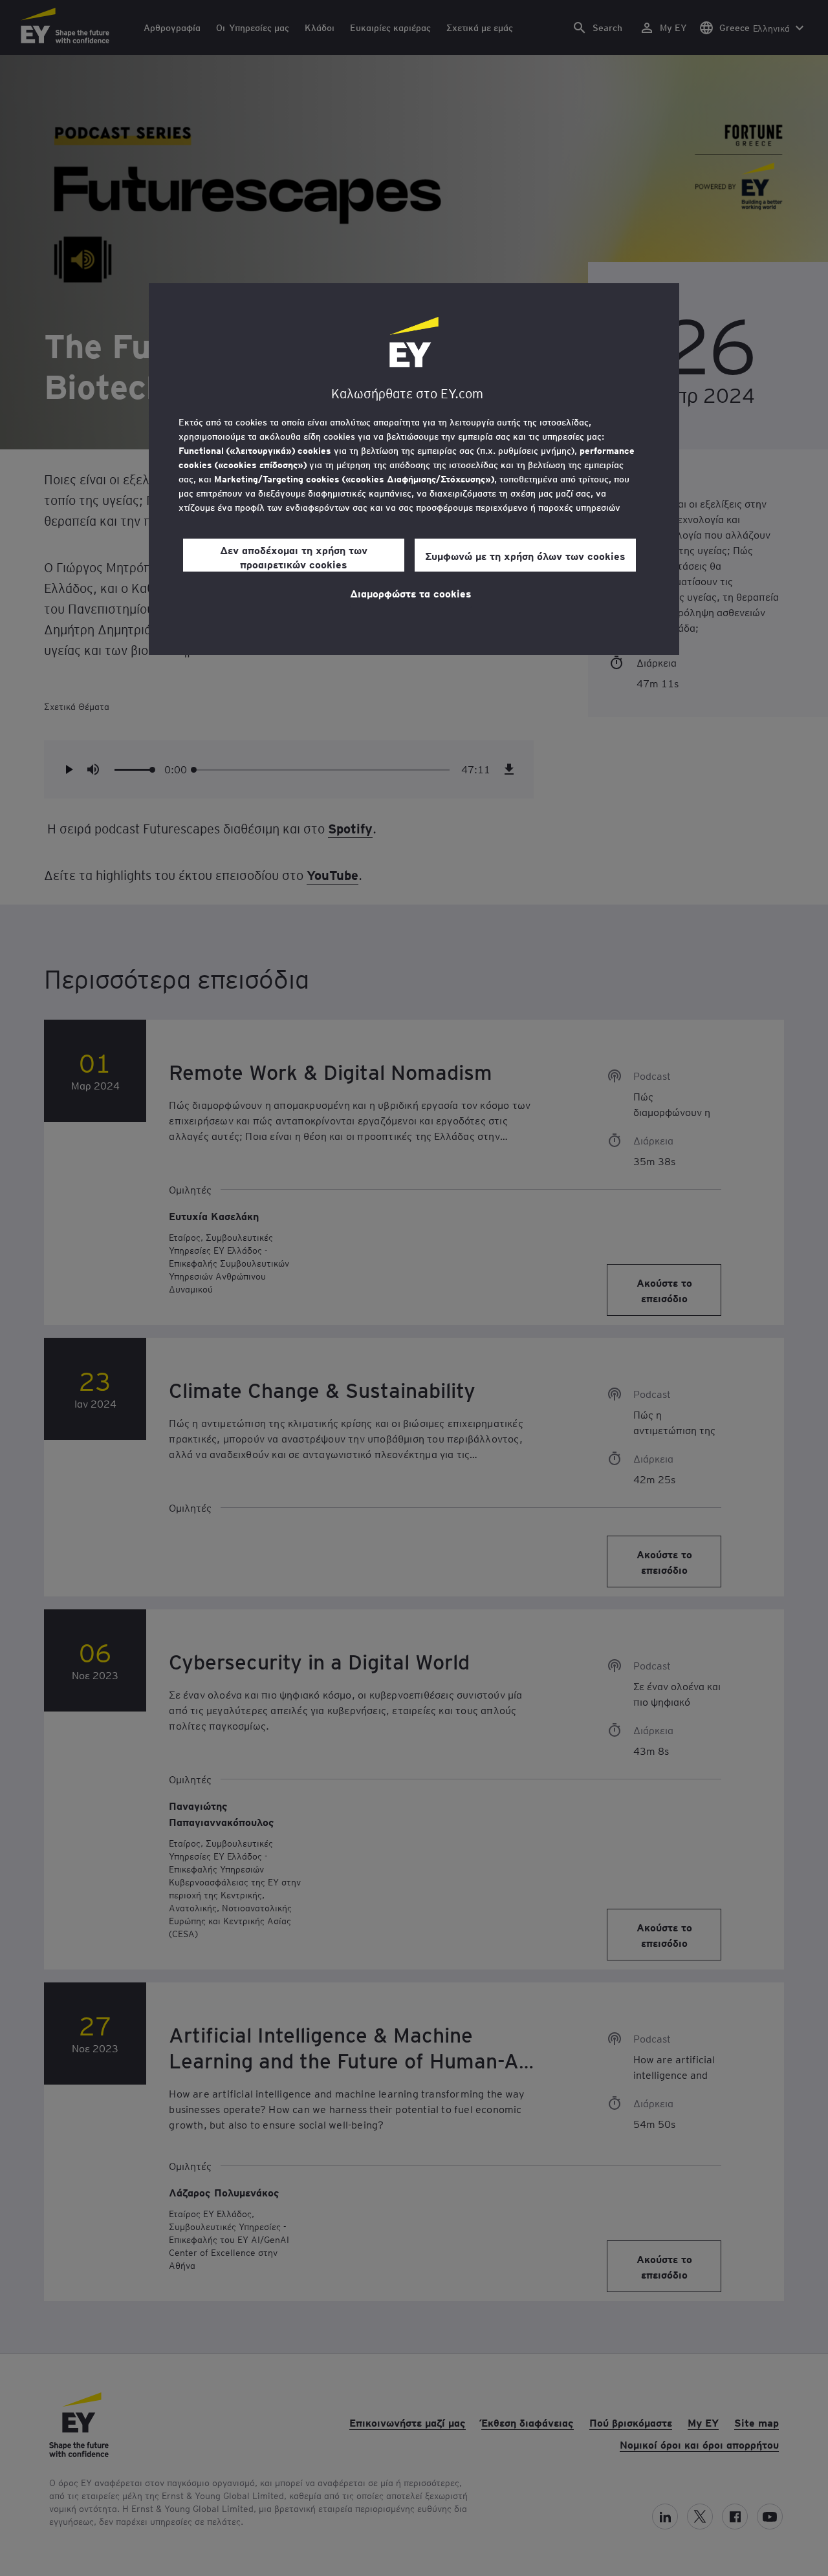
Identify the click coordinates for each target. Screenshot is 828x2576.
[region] (414, 469)
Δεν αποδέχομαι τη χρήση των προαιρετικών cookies (294, 557)
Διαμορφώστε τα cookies (411, 593)
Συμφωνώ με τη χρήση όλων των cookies (525, 555)
